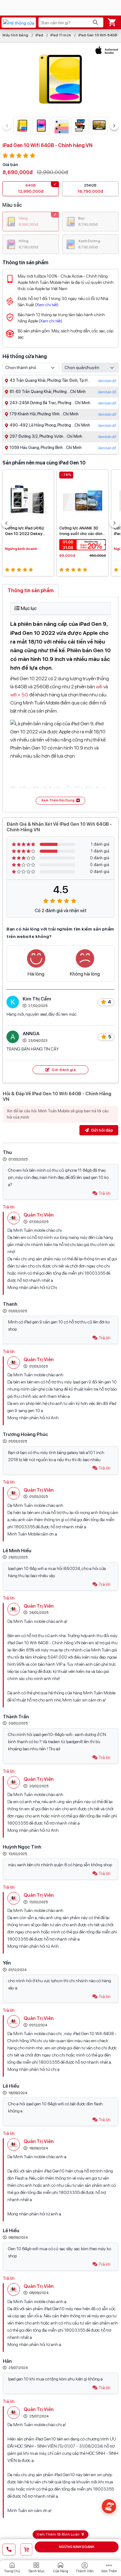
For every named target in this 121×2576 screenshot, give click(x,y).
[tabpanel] (60, 703)
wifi (99, 687)
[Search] (96, 22)
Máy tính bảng (16, 35)
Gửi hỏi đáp (101, 1130)
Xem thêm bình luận (58, 2534)
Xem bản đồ (107, 381)
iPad (39, 35)
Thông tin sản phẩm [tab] (31, 591)
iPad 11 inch (61, 35)
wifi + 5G (19, 695)
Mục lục (29, 608)
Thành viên (85, 2571)
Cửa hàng (61, 2571)
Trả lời (105, 1193)
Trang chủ (12, 2571)
